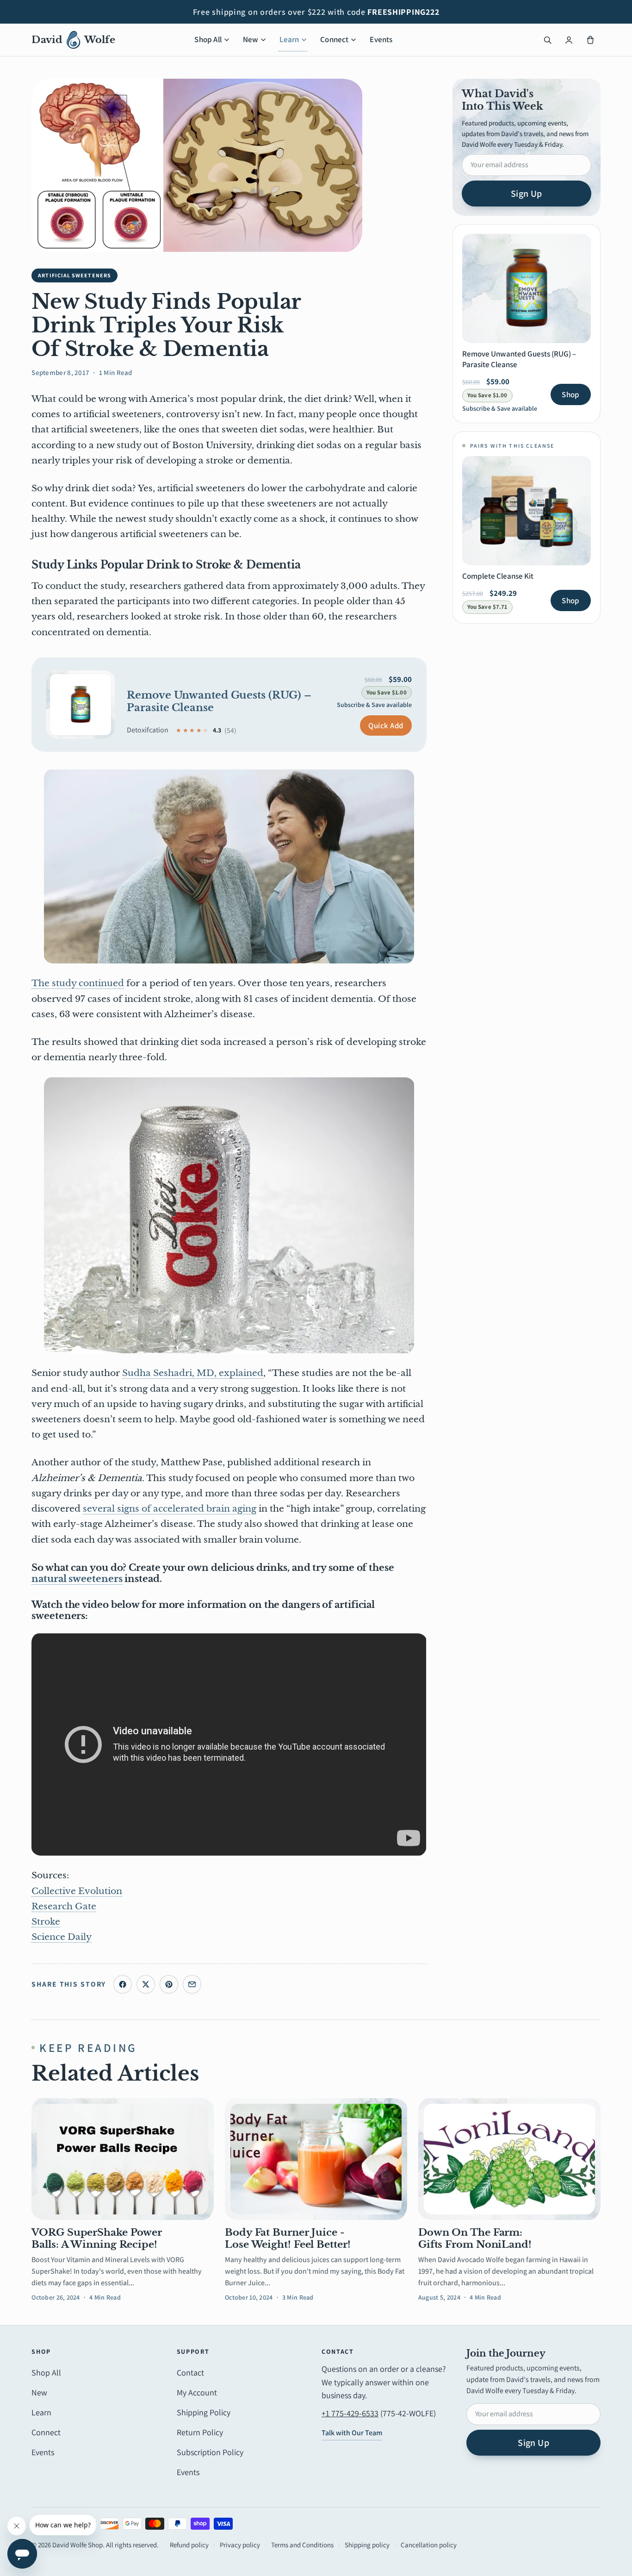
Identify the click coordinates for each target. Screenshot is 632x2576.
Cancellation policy (429, 2545)
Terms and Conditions (302, 2545)
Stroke (46, 1922)
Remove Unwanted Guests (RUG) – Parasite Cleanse (219, 701)
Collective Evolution (77, 1891)
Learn (289, 39)
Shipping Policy (204, 2412)
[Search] (548, 40)
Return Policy (200, 2432)
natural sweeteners (77, 1579)
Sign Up (527, 194)
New (251, 39)
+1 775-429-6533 (350, 2413)
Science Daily (62, 1937)
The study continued (78, 983)
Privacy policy (240, 2545)
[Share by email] (192, 1984)
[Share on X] (146, 1984)
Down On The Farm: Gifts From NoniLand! (475, 2238)
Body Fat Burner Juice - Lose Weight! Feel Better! (288, 2238)
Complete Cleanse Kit (498, 576)
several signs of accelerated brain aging (170, 1509)
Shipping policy (367, 2545)
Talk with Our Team (352, 2433)
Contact (190, 2373)
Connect (334, 39)
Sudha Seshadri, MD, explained (193, 1373)
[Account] (569, 40)
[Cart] (590, 40)
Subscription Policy (210, 2452)
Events (381, 39)
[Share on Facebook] (123, 1984)
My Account (197, 2392)
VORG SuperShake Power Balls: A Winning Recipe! (97, 2238)
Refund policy (189, 2545)
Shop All (208, 39)
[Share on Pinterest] (169, 1984)
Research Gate (64, 1906)
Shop (570, 394)
